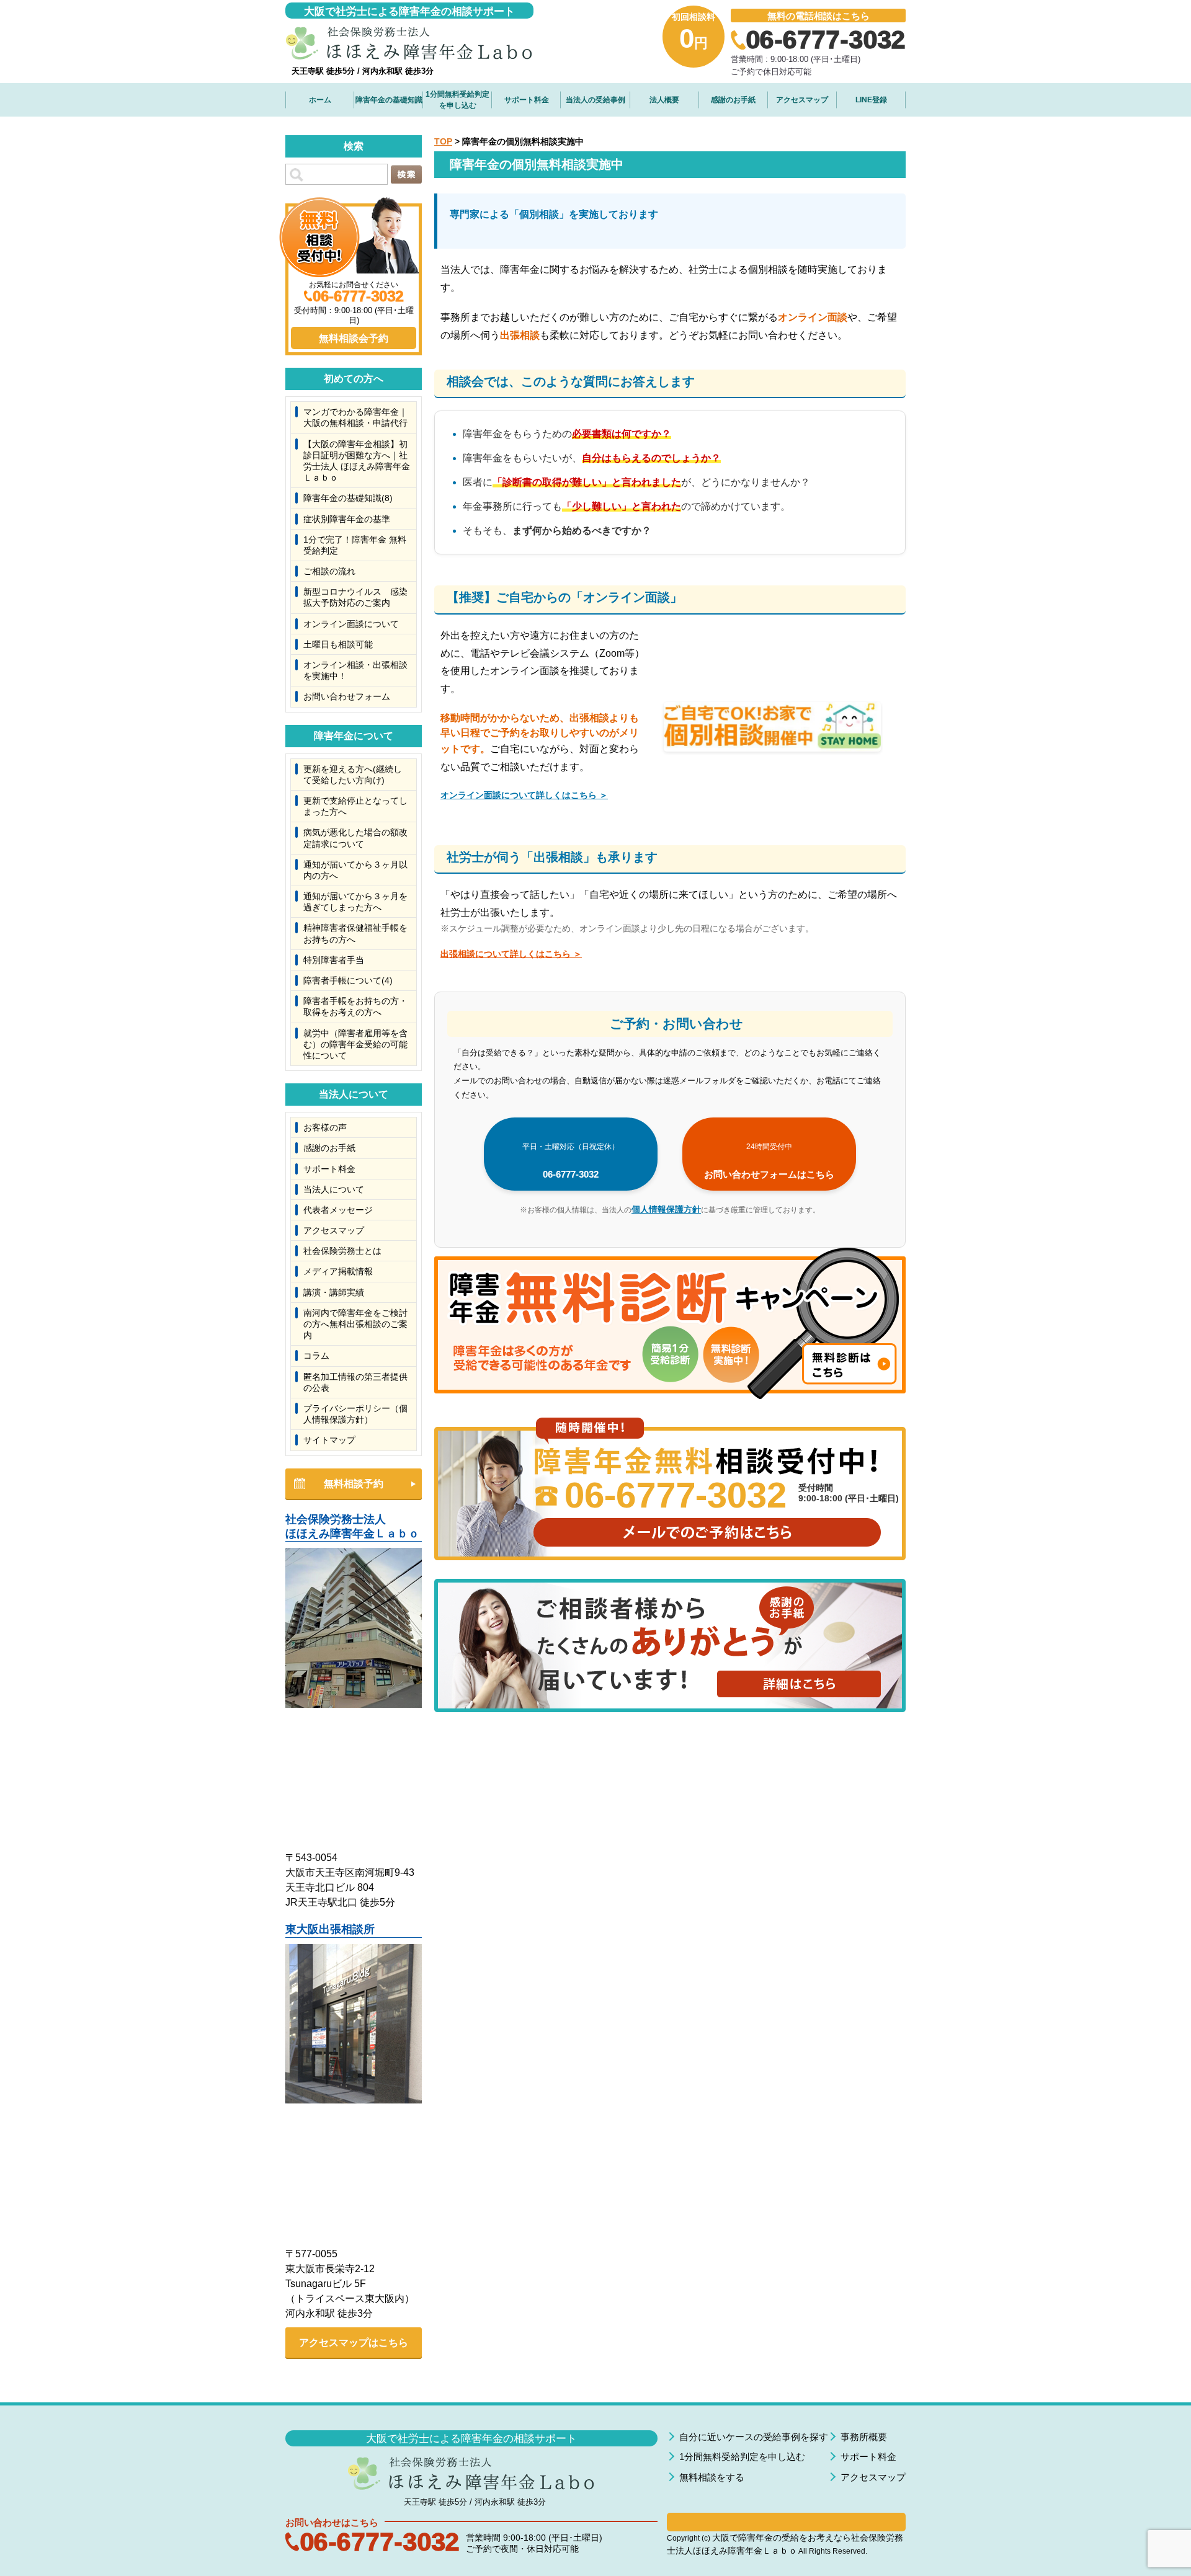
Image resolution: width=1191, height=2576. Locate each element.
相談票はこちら (786, 2522)
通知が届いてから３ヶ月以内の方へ (355, 870)
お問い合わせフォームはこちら (769, 1161)
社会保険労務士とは (342, 1251)
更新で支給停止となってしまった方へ (355, 806)
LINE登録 (871, 100)
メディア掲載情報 (338, 1271)
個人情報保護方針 (666, 1209)
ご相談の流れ (329, 571)
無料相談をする (712, 2477)
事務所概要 (864, 2437)
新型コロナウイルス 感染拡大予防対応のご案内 (355, 597)
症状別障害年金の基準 (347, 519)
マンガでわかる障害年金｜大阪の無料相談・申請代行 (355, 417)
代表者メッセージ (338, 1210)
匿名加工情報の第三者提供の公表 (355, 1382)
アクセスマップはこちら (354, 2343)
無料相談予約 (354, 1484)
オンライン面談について (351, 624)
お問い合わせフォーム (347, 696)
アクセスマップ (802, 100)
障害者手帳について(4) (348, 980)
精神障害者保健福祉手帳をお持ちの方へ (355, 933)
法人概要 (664, 100)
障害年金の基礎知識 (389, 100)
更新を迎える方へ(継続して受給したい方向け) (353, 775)
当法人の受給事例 (595, 100)
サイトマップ (329, 1440)
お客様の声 (325, 1127)
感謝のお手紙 (733, 100)
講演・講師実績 (334, 1292)
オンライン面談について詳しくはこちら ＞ (524, 795)
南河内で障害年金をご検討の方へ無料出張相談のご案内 (355, 1324)
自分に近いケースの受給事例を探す (754, 2437)
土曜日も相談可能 (338, 644)
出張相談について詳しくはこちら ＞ (511, 954)
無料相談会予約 (354, 338)
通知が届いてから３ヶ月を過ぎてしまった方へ (355, 902)
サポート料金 (527, 100)
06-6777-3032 (571, 1161)
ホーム (320, 100)
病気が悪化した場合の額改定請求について (355, 838)
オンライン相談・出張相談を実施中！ (355, 670)
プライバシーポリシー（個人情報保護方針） (355, 1414)
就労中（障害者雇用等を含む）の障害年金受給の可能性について (355, 1044)
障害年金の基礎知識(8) (348, 498)
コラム (316, 1356)
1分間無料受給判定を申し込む (457, 100)
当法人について (334, 1189)
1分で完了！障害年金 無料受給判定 (355, 545)
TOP (443, 141)
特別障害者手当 (334, 960)
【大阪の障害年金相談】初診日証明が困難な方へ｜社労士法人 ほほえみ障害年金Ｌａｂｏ (357, 461)
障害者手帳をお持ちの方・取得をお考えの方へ (355, 1006)
